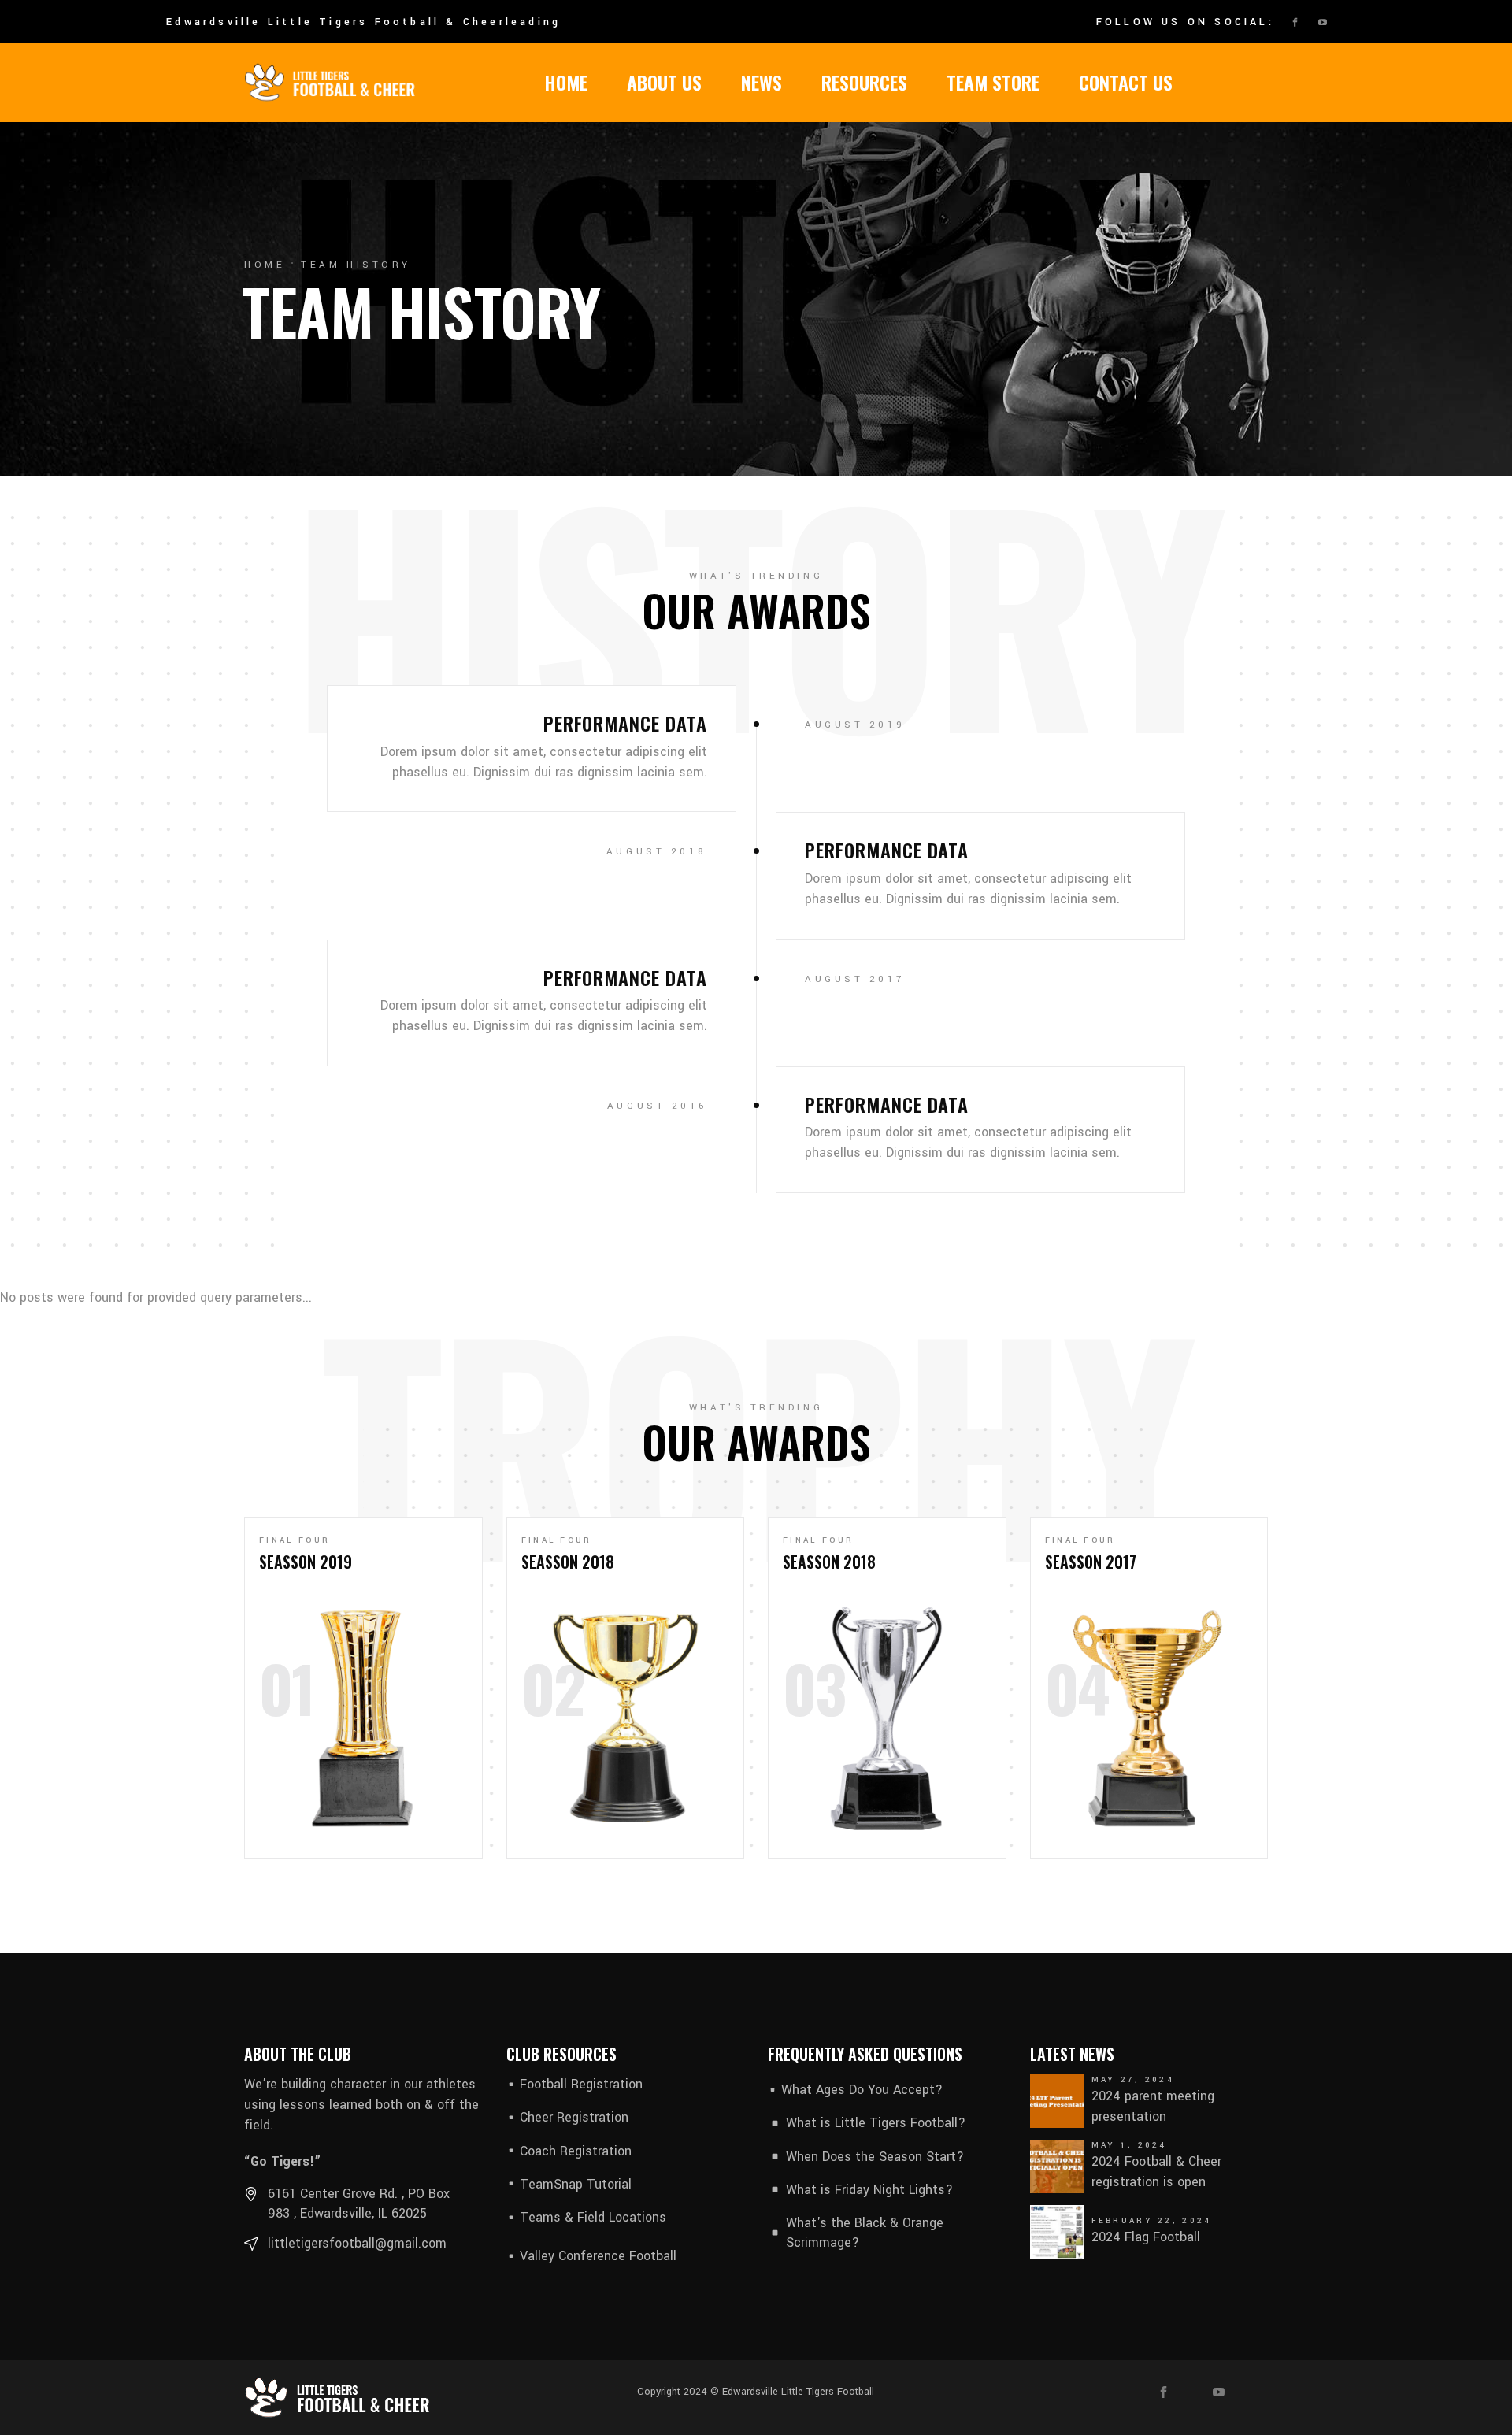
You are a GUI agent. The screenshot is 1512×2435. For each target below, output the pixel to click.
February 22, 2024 (1152, 2221)
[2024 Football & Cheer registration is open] (1057, 2166)
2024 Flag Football (1146, 2237)
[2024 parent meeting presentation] (1057, 2101)
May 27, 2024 (1133, 2080)
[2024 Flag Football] (1057, 2232)
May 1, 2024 (1129, 2145)
